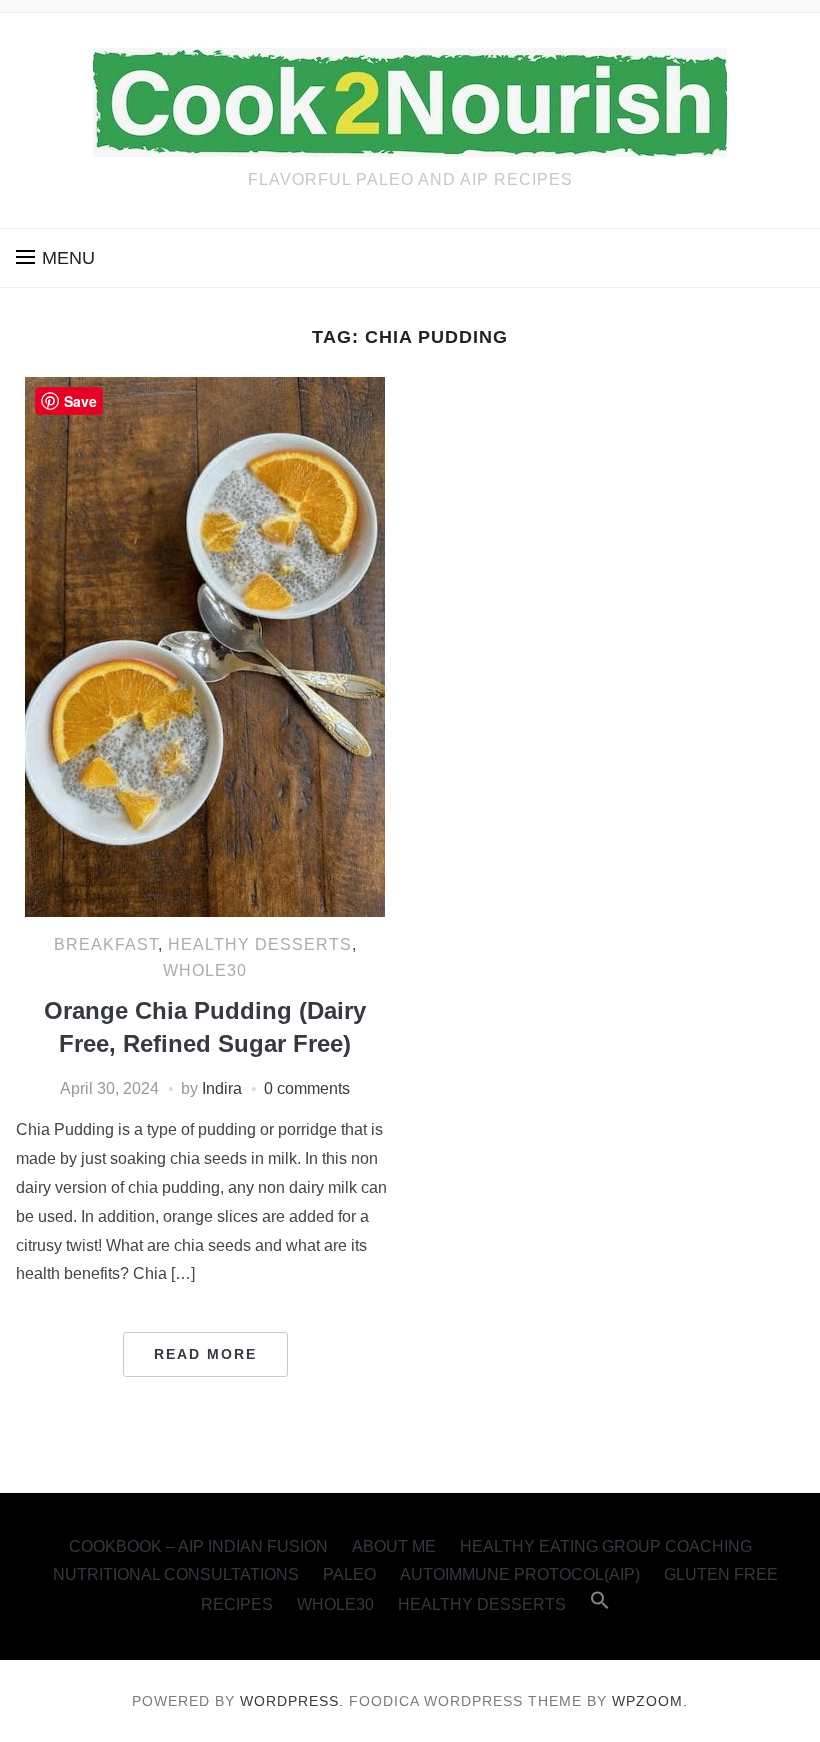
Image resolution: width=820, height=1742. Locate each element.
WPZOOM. (650, 1701)
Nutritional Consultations (176, 1574)
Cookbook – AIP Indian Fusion (198, 1546)
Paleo (349, 1574)
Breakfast (106, 944)
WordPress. (292, 1701)
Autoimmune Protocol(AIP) (520, 1574)
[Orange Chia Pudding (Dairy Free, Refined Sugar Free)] (205, 646)
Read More (205, 1354)
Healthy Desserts (260, 944)
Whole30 (205, 970)
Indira (222, 1088)
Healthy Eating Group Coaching (606, 1546)
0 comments (307, 1088)
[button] (55, 258)
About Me (394, 1546)
